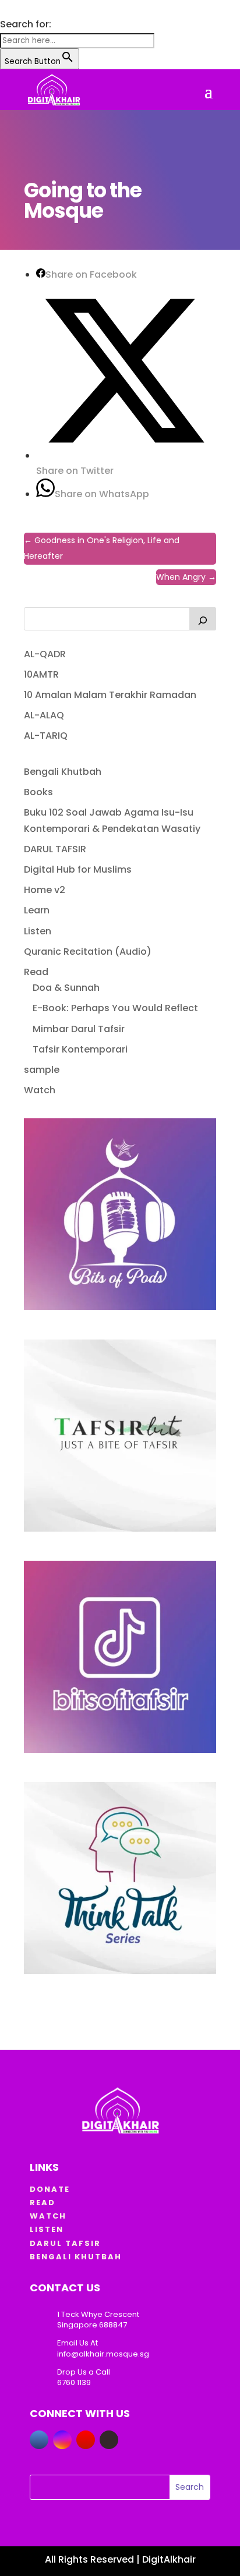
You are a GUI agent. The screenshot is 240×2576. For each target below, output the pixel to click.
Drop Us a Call (84, 2372)
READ (43, 2203)
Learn (37, 910)
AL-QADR (45, 654)
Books (38, 792)
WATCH (48, 2216)
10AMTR (41, 674)
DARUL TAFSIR (55, 849)
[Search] (203, 619)
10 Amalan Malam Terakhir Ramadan (110, 695)
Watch (40, 1090)
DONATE (50, 2189)
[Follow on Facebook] (39, 2440)
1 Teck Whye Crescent (98, 2314)
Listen (38, 931)
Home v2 (45, 890)
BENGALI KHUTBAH (76, 2257)
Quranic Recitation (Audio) (88, 952)
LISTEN (47, 2229)
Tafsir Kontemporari (80, 1049)
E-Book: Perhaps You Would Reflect (115, 1008)
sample (42, 1070)
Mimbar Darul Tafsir (79, 1029)
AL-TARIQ (46, 736)
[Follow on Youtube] (86, 2440)
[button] (6, 8)
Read (36, 972)
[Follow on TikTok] (109, 2440)
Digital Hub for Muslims (78, 869)
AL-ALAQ (44, 715)
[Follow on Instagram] (62, 2440)
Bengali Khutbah (63, 772)
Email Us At (77, 2343)
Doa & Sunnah (66, 988)
